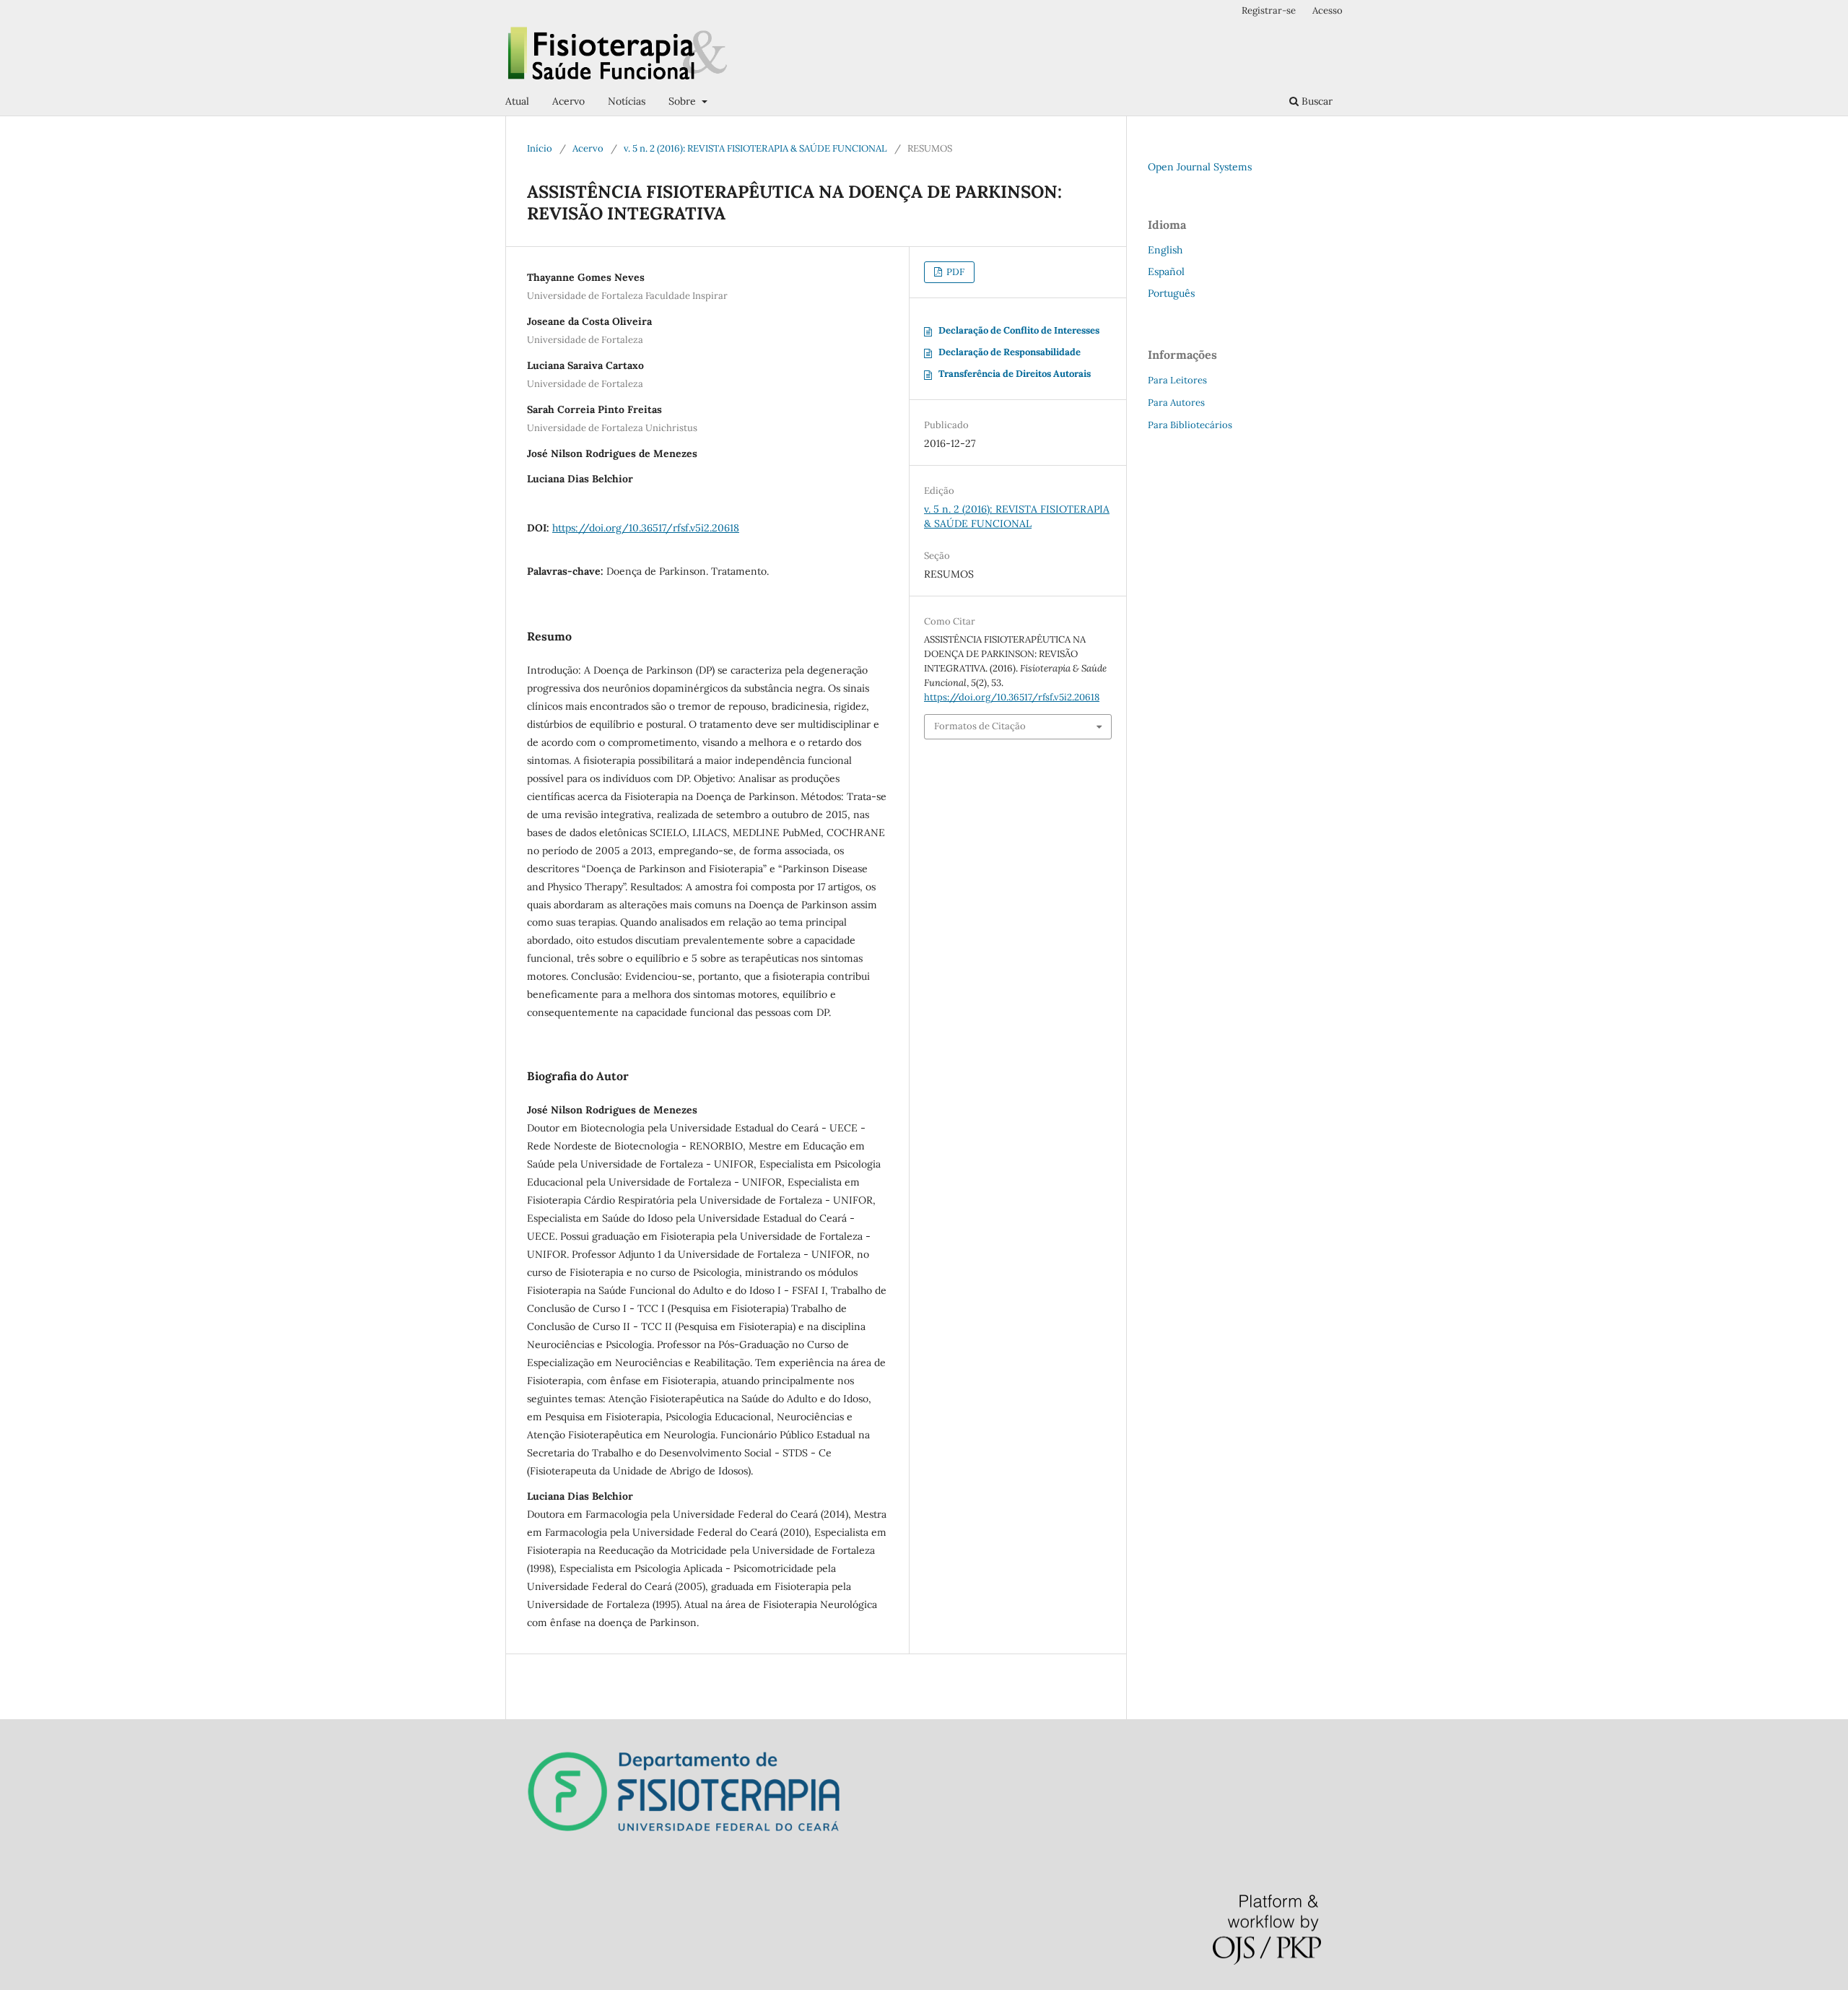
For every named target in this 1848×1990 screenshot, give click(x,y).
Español (1166, 271)
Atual (517, 101)
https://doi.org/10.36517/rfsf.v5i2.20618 (646, 528)
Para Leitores (1177, 380)
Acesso (1328, 10)
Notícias (627, 101)
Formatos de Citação (980, 726)
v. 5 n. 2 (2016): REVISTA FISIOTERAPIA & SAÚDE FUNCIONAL (755, 148)
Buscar (1316, 101)
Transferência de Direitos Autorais (1015, 374)
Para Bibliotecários (1190, 425)
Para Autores (1176, 403)
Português (1171, 293)
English (1165, 250)
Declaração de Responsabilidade (1010, 352)
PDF (954, 272)
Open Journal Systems (1200, 167)
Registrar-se (1269, 10)
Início (540, 148)
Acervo (568, 101)
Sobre (684, 101)
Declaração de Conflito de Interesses (1019, 330)
